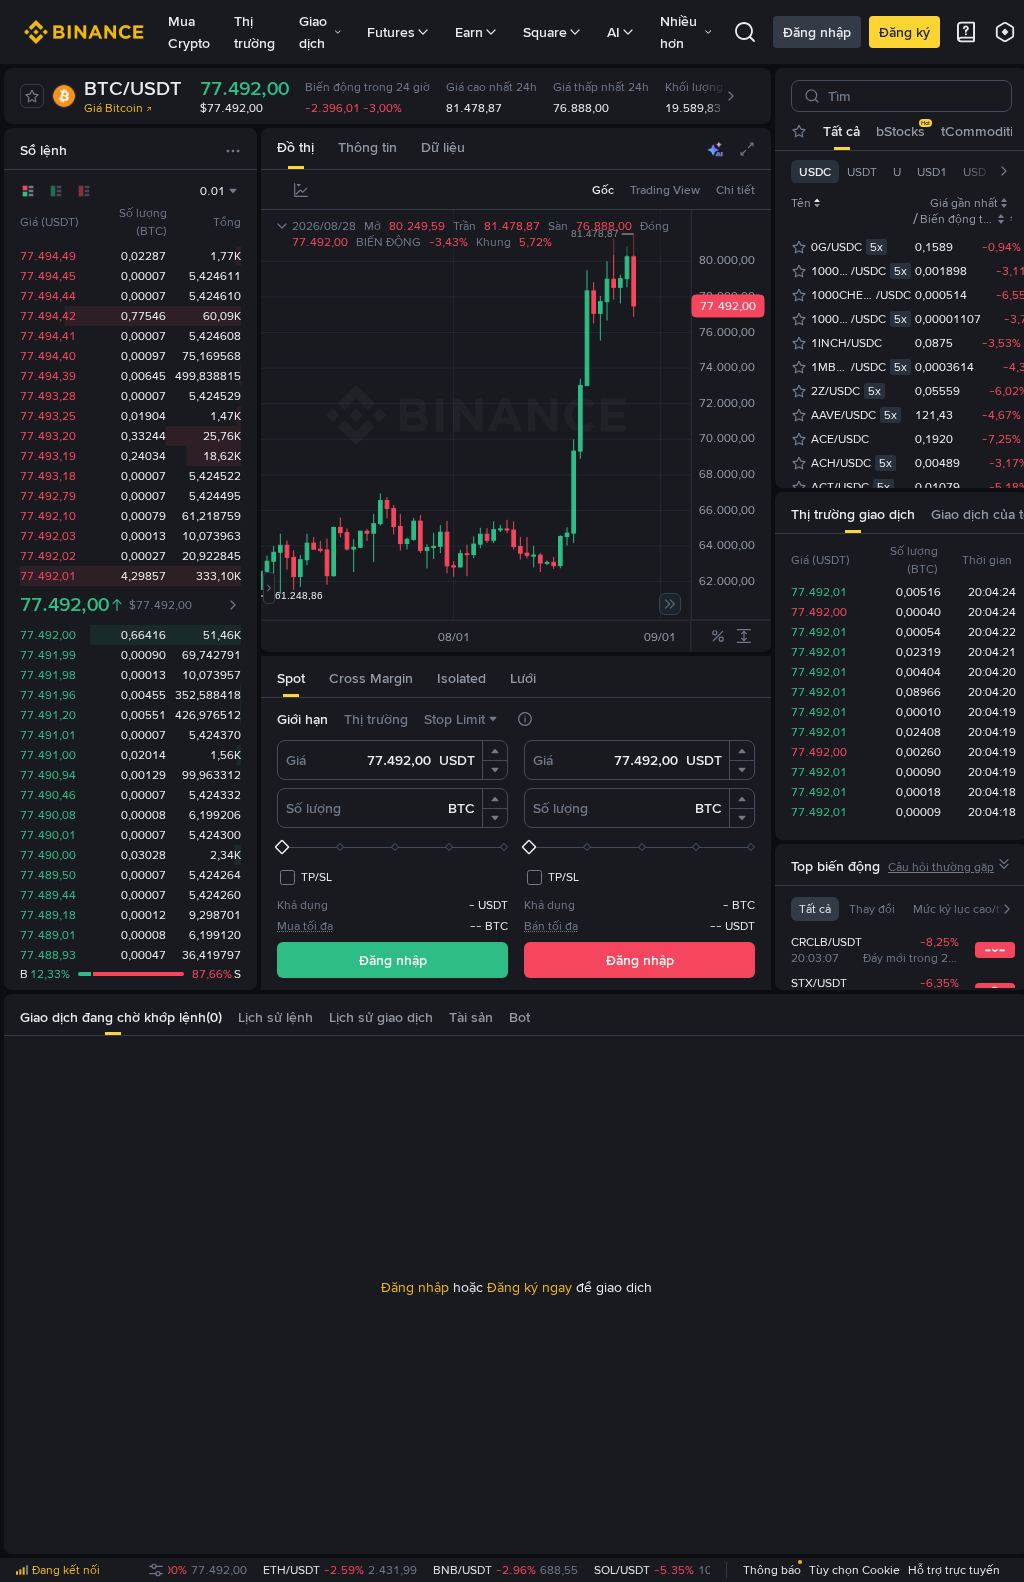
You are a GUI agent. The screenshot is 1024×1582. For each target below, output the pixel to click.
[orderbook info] (233, 605)
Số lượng (313, 808)
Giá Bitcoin (113, 108)
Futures (391, 32)
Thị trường (254, 32)
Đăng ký (904, 32)
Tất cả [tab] (841, 131)
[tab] (295, 148)
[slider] (392, 847)
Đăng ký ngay (529, 1287)
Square (545, 32)
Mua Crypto (189, 32)
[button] (495, 751)
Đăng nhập (817, 32)
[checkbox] (304, 877)
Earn (469, 32)
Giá (296, 760)
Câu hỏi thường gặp (941, 867)
